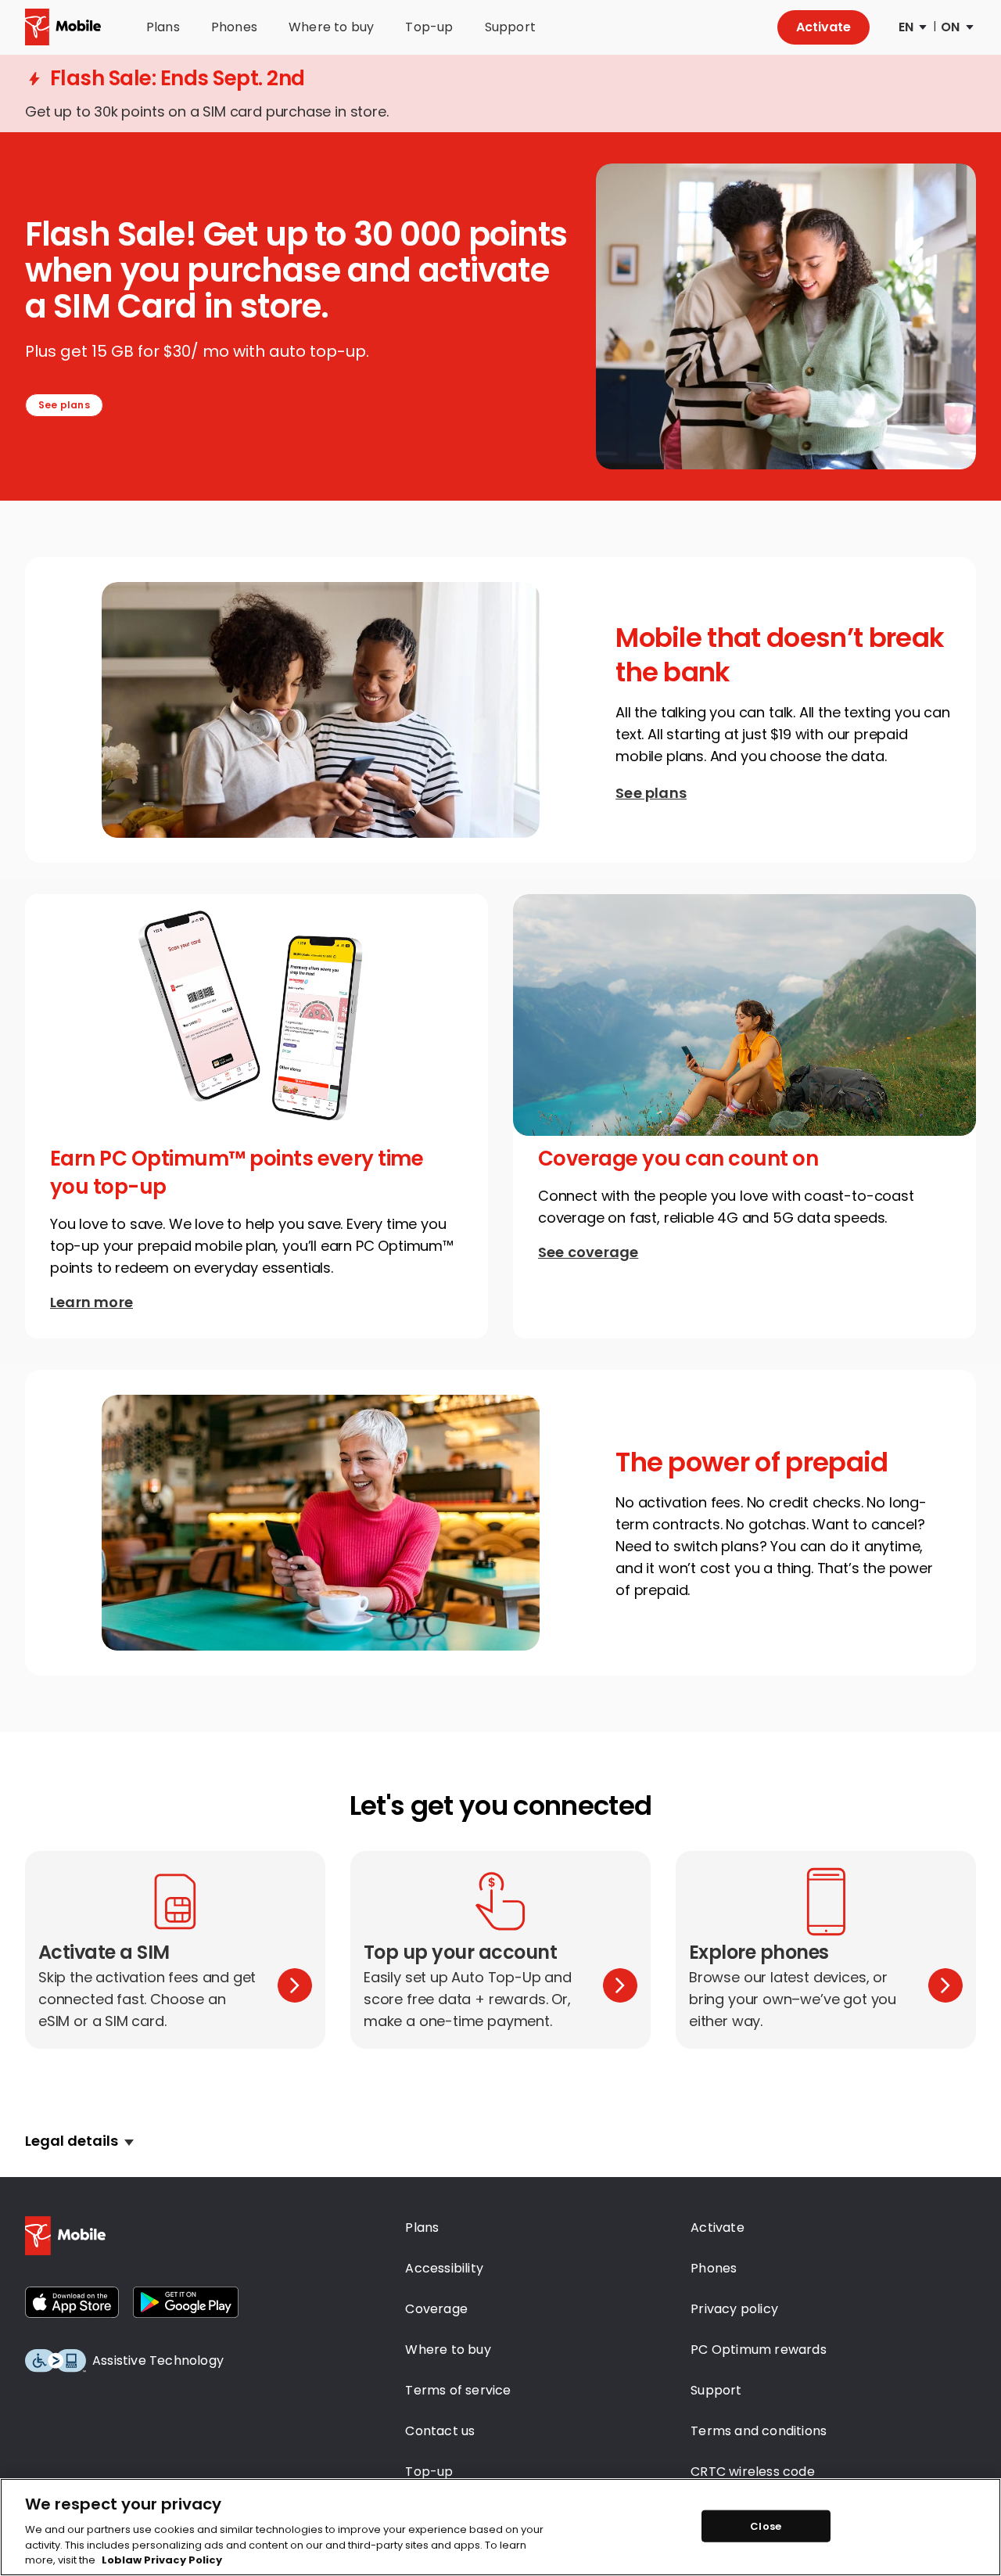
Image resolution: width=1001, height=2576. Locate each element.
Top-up (429, 27)
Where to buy (331, 27)
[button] (79, 2141)
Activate (823, 27)
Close (766, 2526)
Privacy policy (734, 2309)
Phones (234, 27)
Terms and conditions (759, 2431)
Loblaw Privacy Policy (162, 2560)
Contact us (440, 2431)
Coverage (436, 2309)
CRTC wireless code (753, 2472)
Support (510, 27)
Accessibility (444, 2268)
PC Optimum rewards (759, 2350)
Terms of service (458, 2390)
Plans (163, 27)
